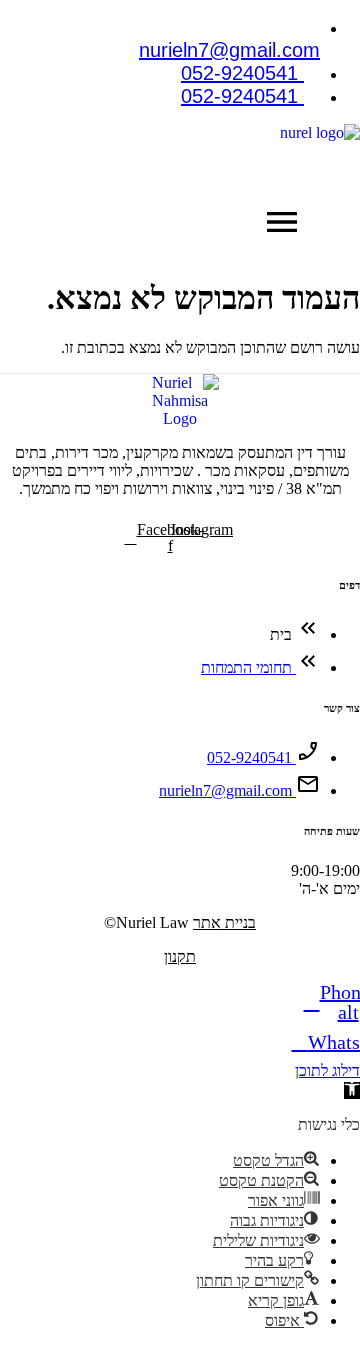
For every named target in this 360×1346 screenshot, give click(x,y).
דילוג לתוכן (327, 1070)
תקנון (180, 956)
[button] (282, 225)
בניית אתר (224, 922)
